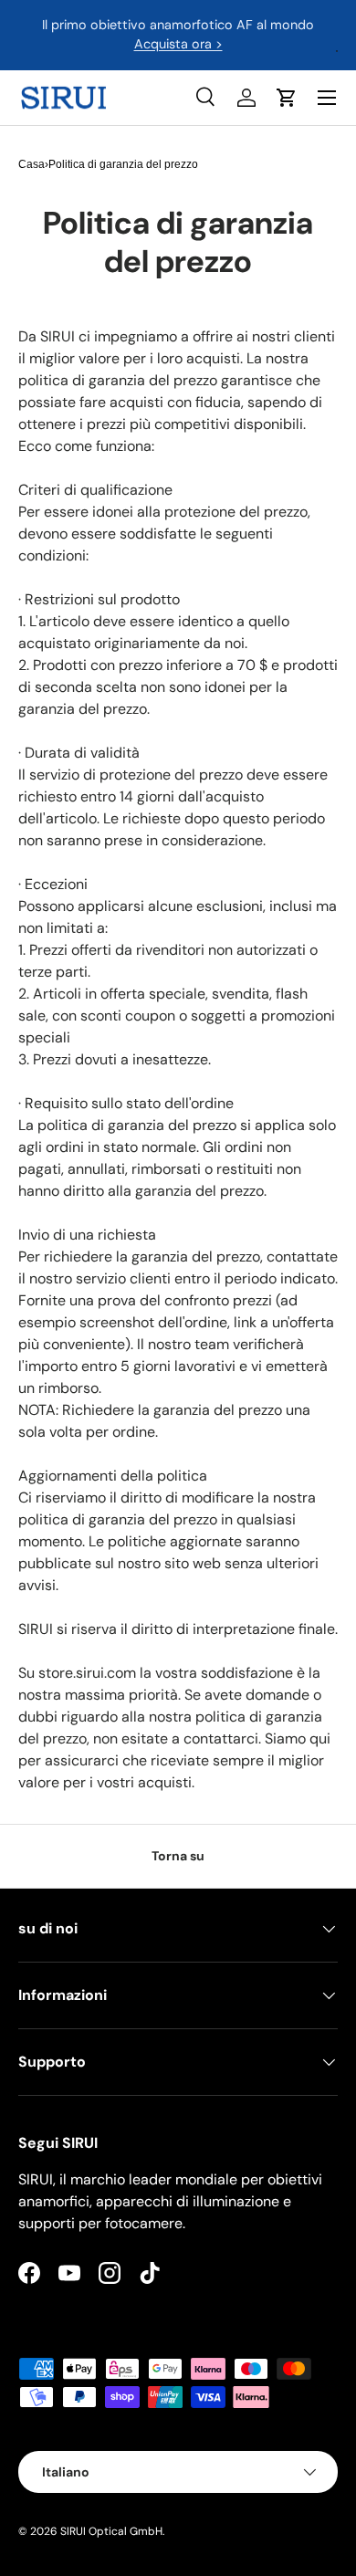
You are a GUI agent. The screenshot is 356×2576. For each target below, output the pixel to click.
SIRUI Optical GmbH (111, 2531)
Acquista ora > (178, 44)
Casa (31, 164)
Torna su (178, 1856)
